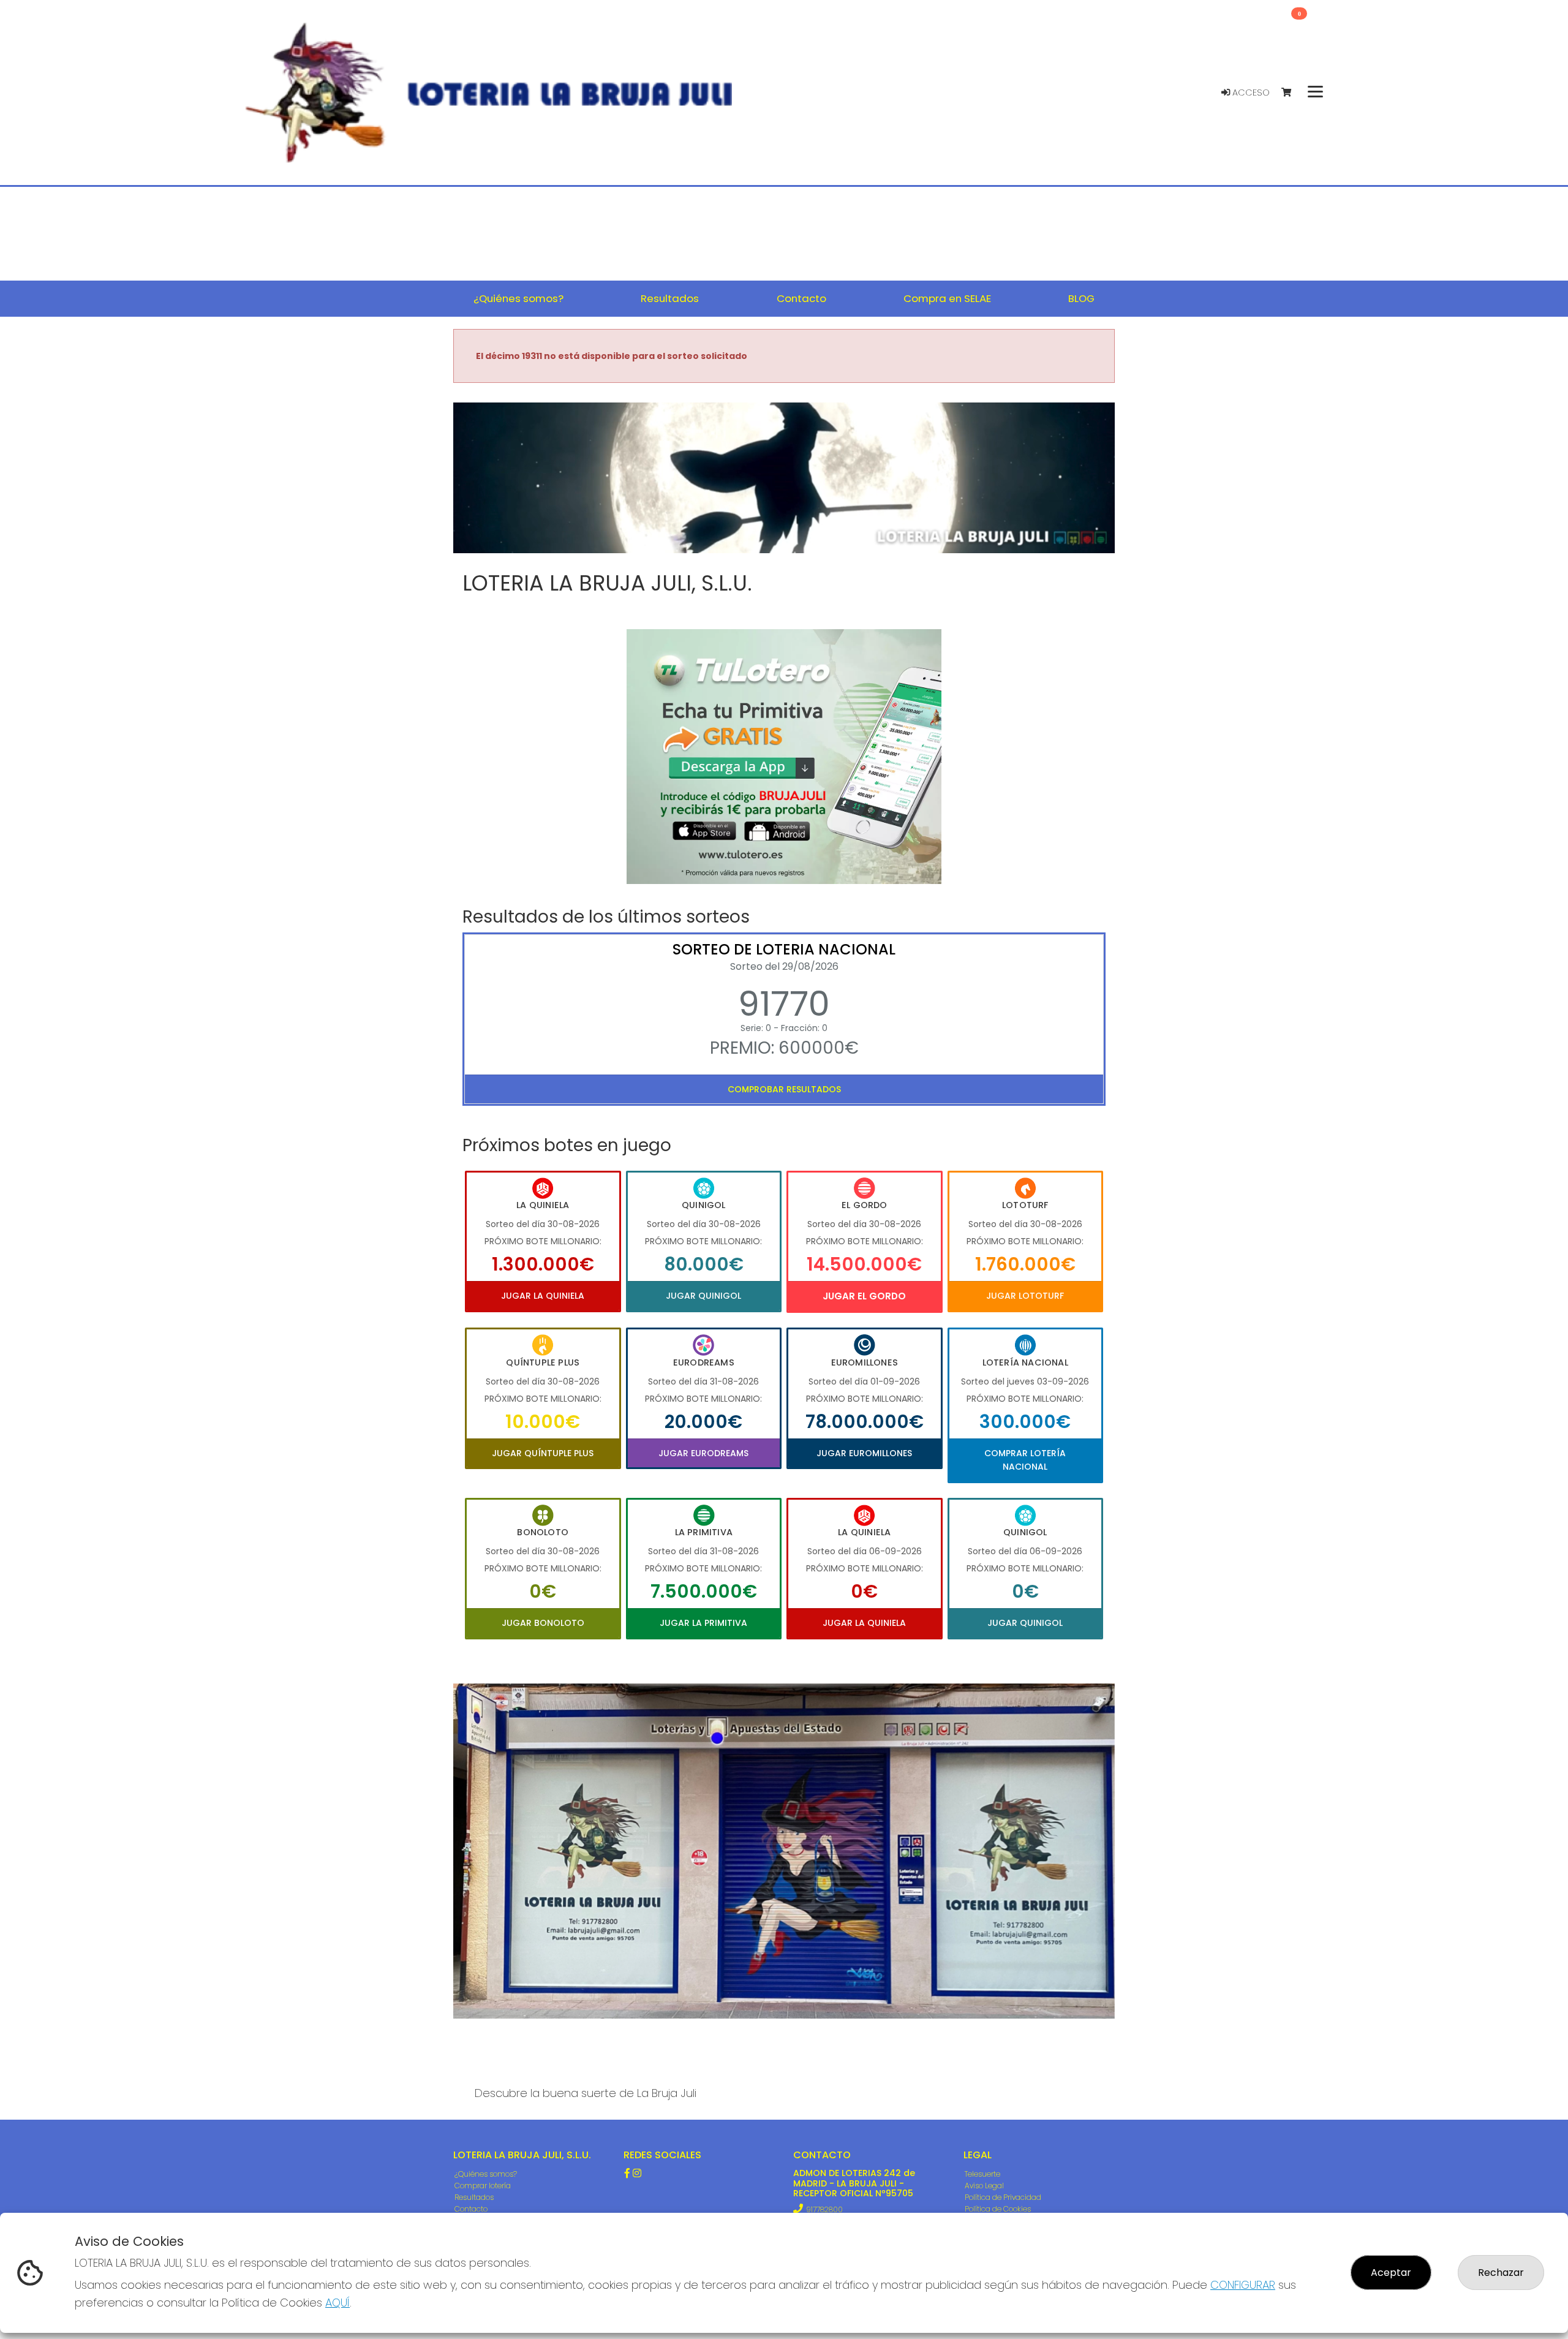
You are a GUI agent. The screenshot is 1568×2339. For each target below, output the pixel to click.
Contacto (471, 2209)
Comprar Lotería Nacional (1025, 1460)
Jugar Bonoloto (543, 1623)
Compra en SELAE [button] (947, 298)
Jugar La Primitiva (703, 1623)
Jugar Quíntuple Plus (543, 1453)
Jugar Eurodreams (703, 1453)
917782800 (824, 2209)
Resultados (474, 2197)
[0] (1292, 93)
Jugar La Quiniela (543, 1296)
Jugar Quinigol (703, 1296)
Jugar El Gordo (864, 1296)
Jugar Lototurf (1025, 1296)
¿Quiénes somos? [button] (518, 298)
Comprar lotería (483, 2186)
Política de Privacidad (1003, 2197)
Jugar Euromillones (864, 1453)
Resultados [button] (670, 298)
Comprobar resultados (784, 1089)
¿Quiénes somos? (486, 2174)
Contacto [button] (801, 298)
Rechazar (1501, 2273)
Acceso (1250, 93)
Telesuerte (982, 2174)
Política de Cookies (998, 2209)
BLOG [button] (1081, 298)
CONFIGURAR (1243, 2285)
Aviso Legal (984, 2186)
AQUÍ (337, 2303)
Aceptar (1391, 2273)
